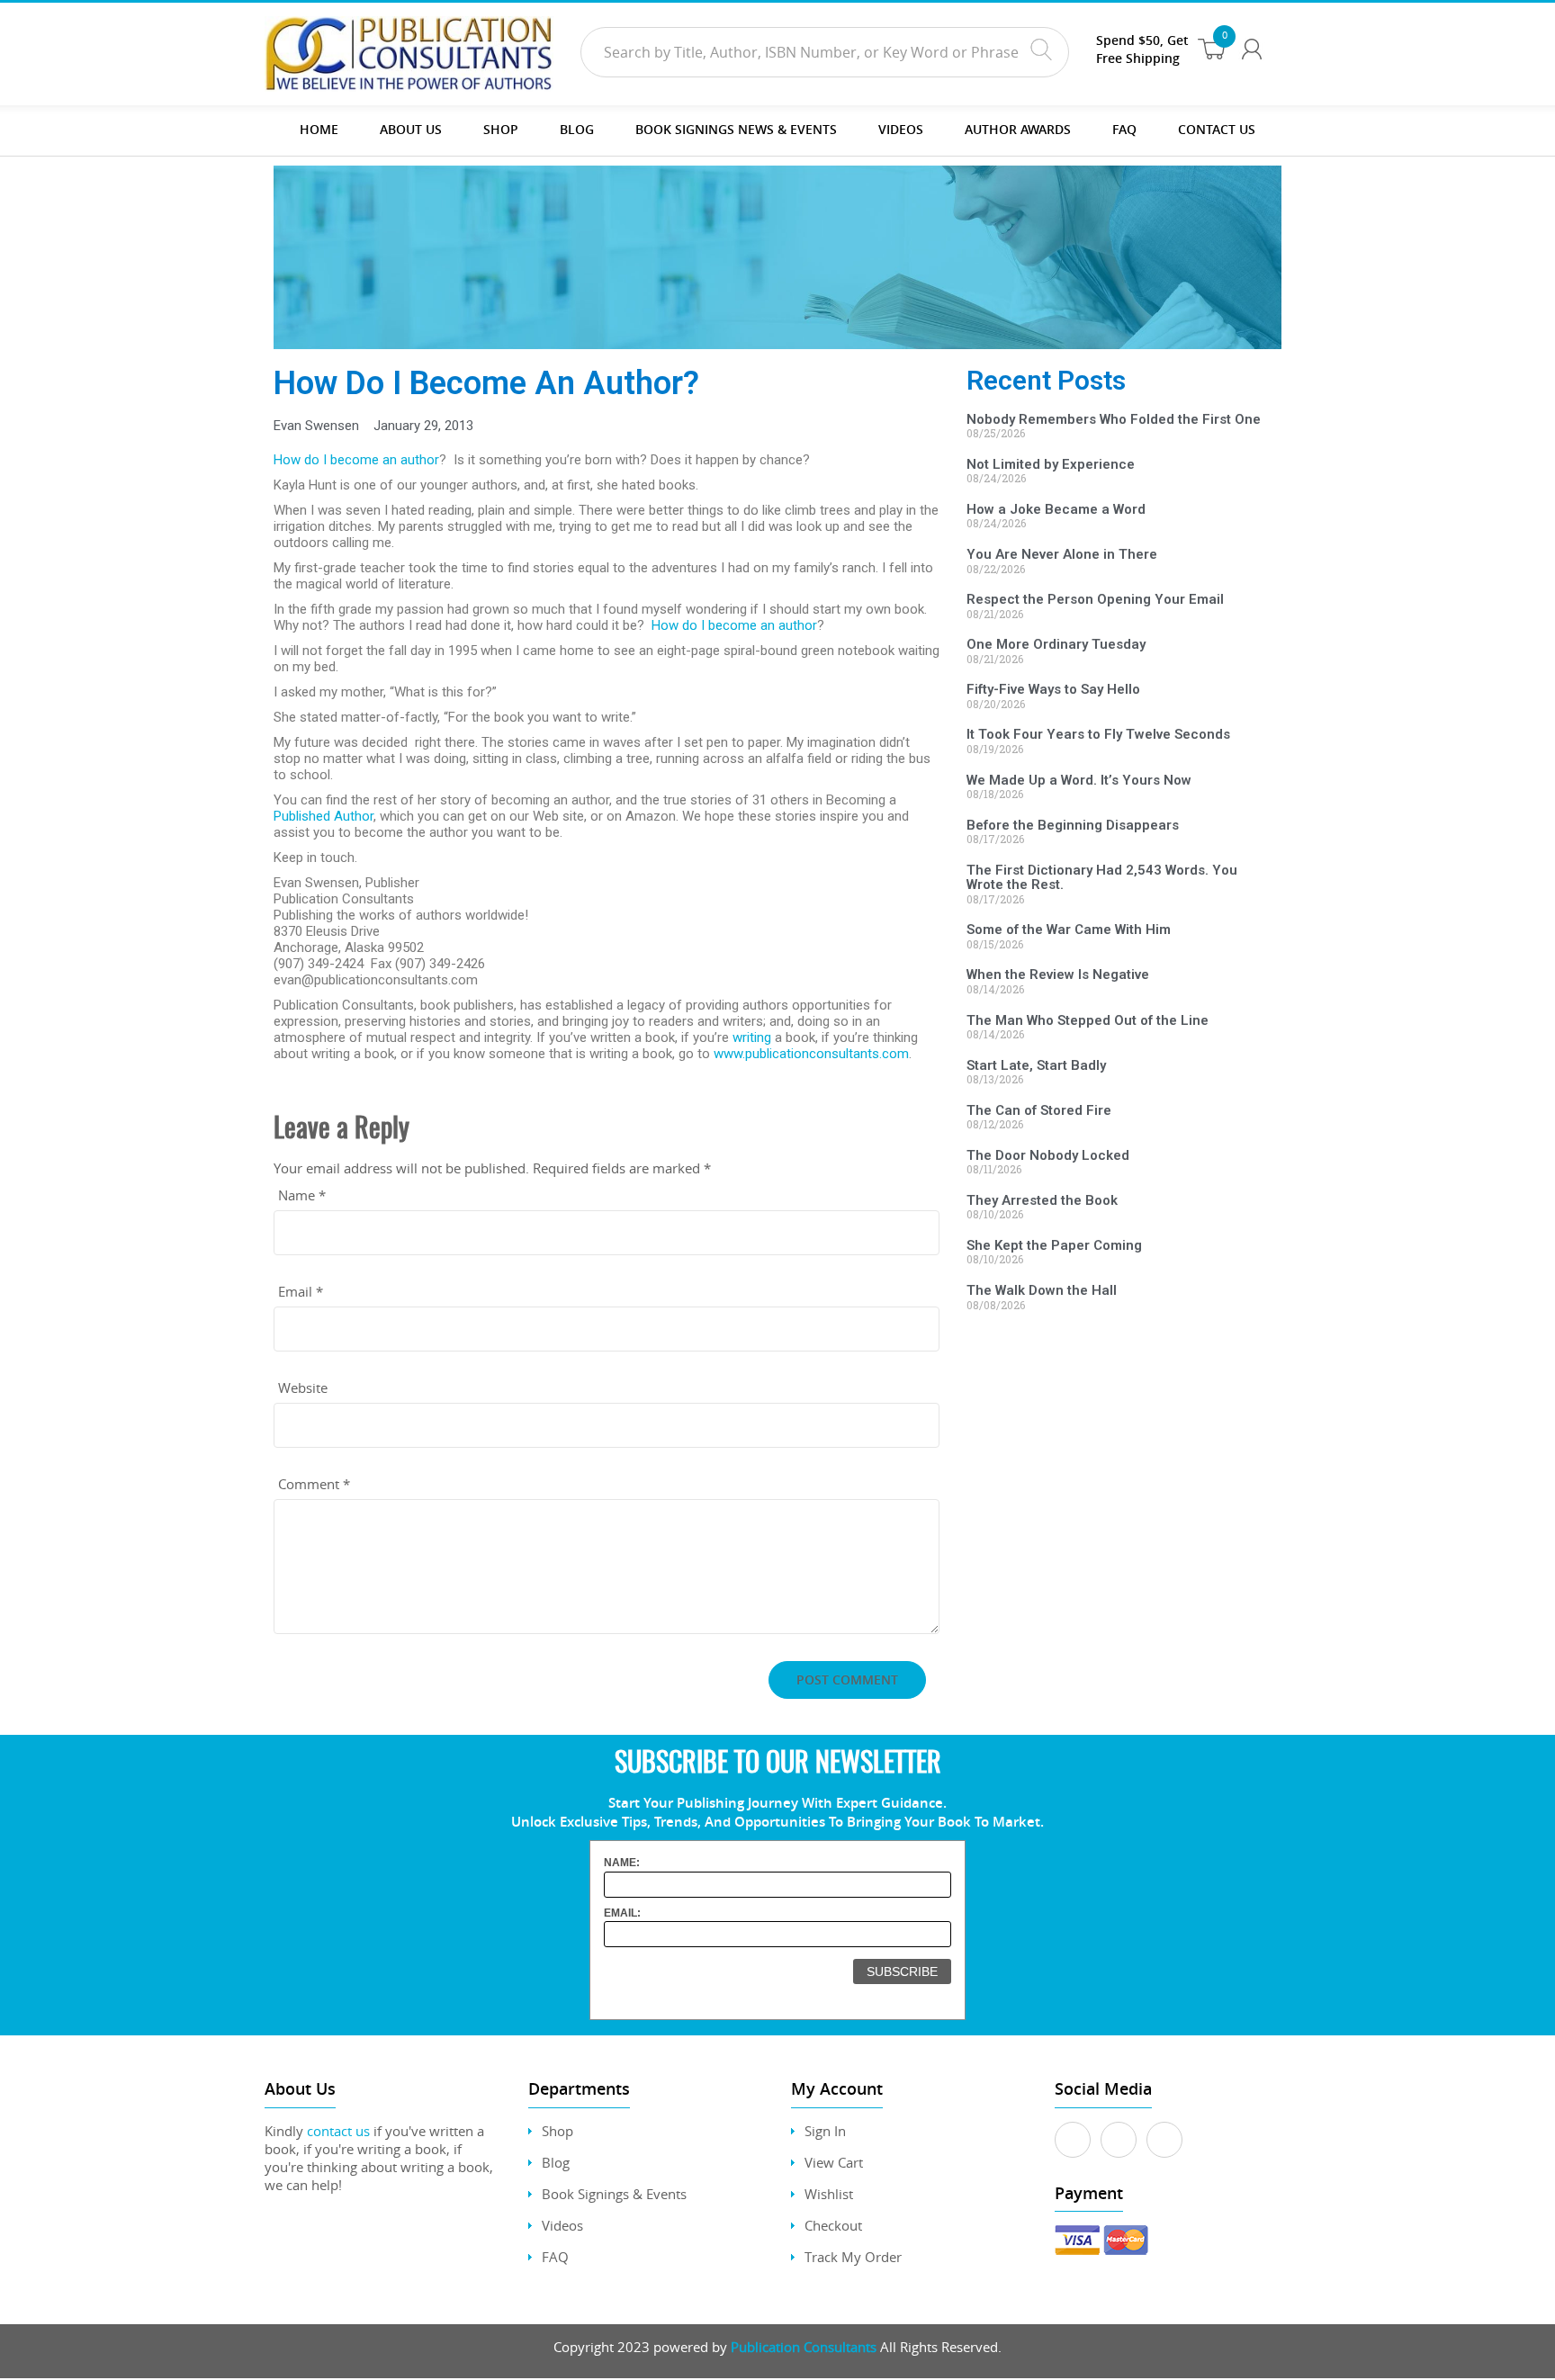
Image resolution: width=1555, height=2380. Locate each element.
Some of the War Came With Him (1069, 930)
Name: (622, 1863)
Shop (501, 129)
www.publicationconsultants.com (811, 1054)
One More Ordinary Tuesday (1056, 644)
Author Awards (1018, 129)
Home (319, 129)
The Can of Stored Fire (1039, 1110)
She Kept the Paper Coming (1054, 1245)
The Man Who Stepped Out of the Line (1088, 1020)
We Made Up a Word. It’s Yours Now (1079, 780)
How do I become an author (356, 460)
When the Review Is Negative (1058, 974)
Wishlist (829, 2194)
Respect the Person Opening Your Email (1095, 599)
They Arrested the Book (1042, 1200)
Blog (577, 129)
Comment (314, 1484)
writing (752, 1037)
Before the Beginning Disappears (1073, 825)
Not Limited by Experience (1051, 464)
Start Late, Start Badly (1036, 1065)
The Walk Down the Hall (1042, 1290)
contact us (338, 2131)
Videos (562, 2225)
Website (303, 1388)
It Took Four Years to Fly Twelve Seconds (1098, 734)
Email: (622, 1913)
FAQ (1124, 129)
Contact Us (1217, 129)
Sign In (825, 2131)
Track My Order (853, 2257)
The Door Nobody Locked (1048, 1155)
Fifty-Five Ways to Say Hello (1053, 689)
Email (301, 1291)
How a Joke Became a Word (1056, 509)
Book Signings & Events (614, 2194)
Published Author (324, 816)
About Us (411, 129)
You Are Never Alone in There (1062, 554)
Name (302, 1195)
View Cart (834, 2162)
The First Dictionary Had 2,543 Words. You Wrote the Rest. (1102, 878)
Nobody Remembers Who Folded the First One (1114, 419)
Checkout (833, 2225)
